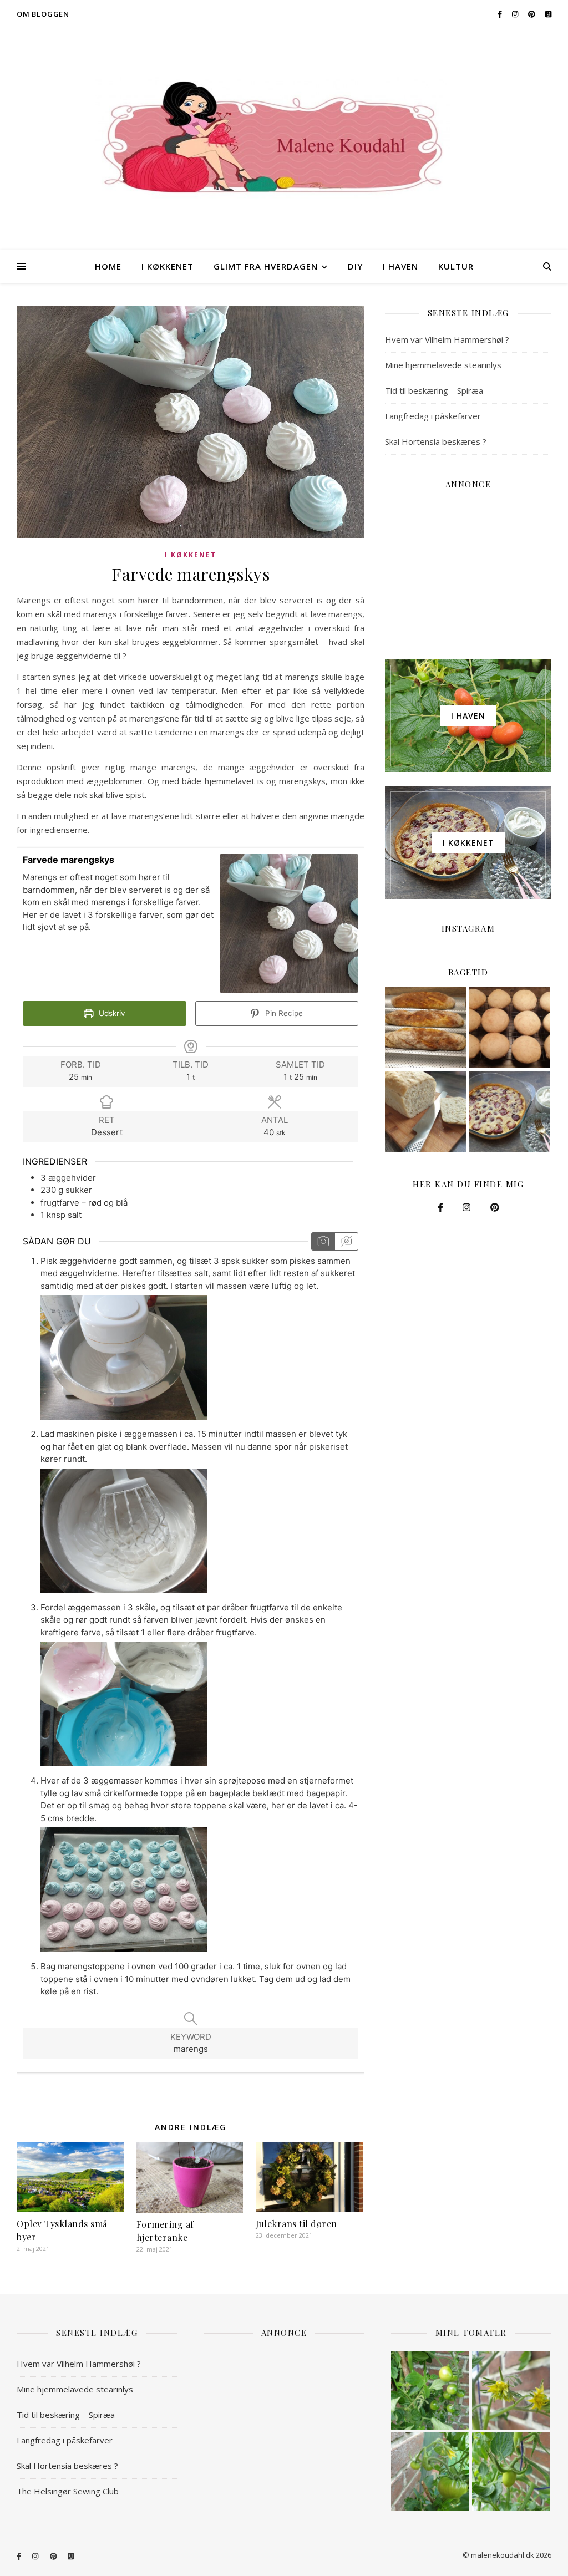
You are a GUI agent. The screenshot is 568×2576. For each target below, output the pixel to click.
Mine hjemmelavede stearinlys (443, 365)
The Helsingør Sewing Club (68, 2491)
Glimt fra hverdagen (266, 266)
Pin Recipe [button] (283, 1013)
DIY (355, 266)
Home (108, 266)
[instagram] (516, 14)
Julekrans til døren (296, 2224)
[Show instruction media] (323, 1241)
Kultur (456, 266)
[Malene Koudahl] (284, 139)
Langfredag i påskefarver (433, 416)
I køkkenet (168, 266)
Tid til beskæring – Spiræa (434, 390)
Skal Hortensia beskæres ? (436, 441)
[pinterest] (532, 14)
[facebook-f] (501, 14)
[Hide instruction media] (346, 1241)
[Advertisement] (468, 568)
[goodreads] (548, 14)
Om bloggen (43, 14)
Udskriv (111, 1013)
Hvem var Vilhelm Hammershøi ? (447, 339)
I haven (400, 266)
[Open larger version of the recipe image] (289, 923)
